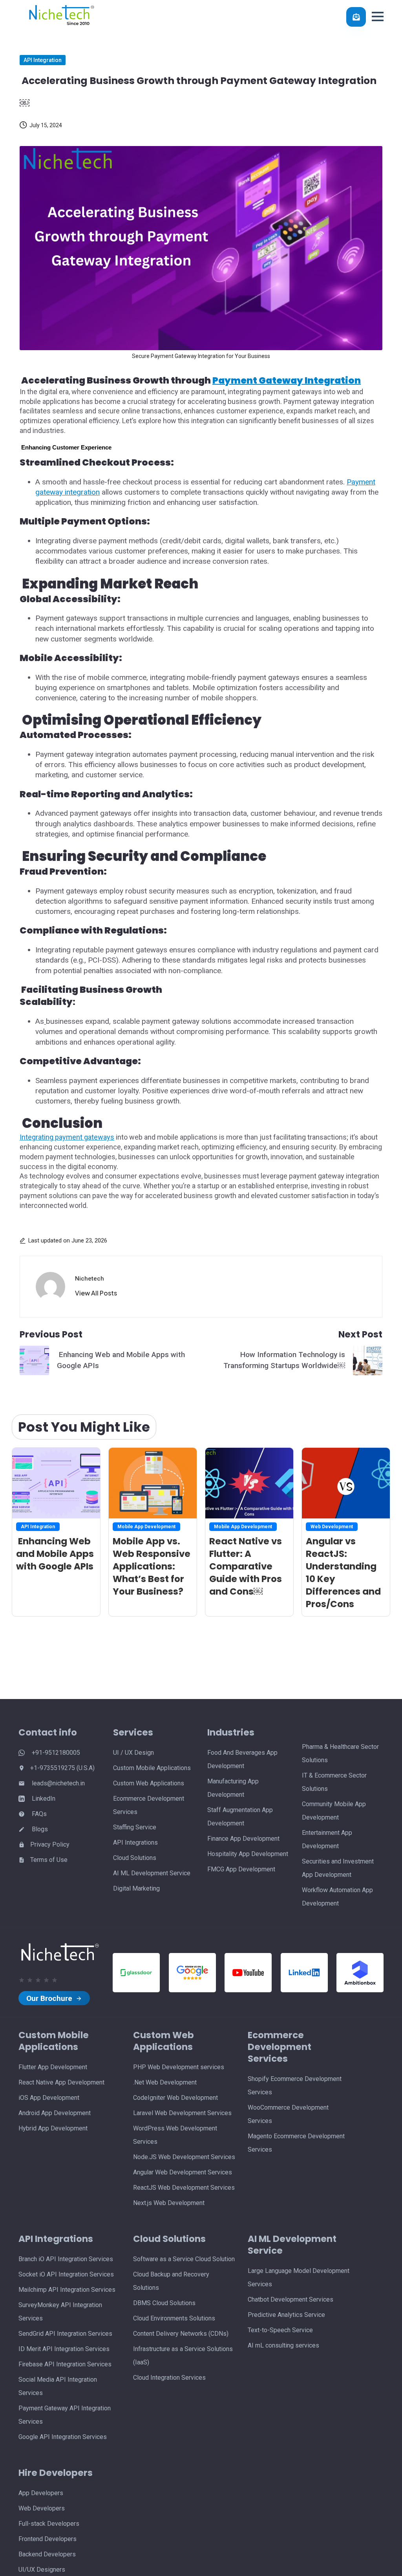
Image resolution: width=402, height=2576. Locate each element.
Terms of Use (49, 1860)
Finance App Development (243, 1839)
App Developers (41, 2493)
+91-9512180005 (55, 1753)
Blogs (39, 1829)
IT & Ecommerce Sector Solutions (334, 1782)
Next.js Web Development (169, 2203)
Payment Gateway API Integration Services (65, 2415)
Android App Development (55, 2113)
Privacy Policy (50, 1844)
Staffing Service (135, 1827)
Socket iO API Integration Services (66, 2274)
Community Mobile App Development (334, 1811)
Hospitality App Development (248, 1854)
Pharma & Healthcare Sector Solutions (340, 1753)
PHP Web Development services (179, 2067)
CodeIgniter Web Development (175, 2098)
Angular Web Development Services (183, 2172)
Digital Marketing (136, 1888)
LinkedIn (43, 1799)
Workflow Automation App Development (337, 1897)
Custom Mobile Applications (152, 1768)
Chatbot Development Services (291, 2299)
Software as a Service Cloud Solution (184, 2259)
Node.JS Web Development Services (184, 2157)
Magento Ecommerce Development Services (296, 2143)
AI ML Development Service (152, 1873)
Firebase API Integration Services (65, 2364)
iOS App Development (49, 2098)
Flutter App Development (53, 2067)
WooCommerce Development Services (288, 2114)
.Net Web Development (165, 2082)
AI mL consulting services (283, 2345)
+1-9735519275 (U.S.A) (62, 1768)
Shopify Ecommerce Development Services (295, 2085)
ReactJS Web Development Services (184, 2188)
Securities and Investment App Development (338, 1868)
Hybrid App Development (53, 2128)
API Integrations (135, 1842)
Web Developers (42, 2508)
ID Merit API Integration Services (64, 2349)
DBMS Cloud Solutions (164, 2303)
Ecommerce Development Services (149, 1805)
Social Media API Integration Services (58, 2386)
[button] (378, 16)
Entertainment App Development (327, 1839)
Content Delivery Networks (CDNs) (181, 2334)
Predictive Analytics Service (286, 2315)
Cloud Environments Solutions (174, 2318)
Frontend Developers (48, 2539)
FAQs (38, 1814)
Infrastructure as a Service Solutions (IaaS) (183, 2356)
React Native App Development (61, 2082)
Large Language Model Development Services (299, 2277)
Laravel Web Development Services (182, 2113)
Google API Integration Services (63, 2437)
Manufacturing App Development (233, 1788)
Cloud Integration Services (169, 2378)
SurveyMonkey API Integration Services (60, 2312)
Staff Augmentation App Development (240, 1817)
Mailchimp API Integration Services (67, 2290)
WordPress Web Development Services (175, 2135)
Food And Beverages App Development (242, 1759)
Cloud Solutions (135, 1858)
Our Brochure (50, 1998)
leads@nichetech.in (58, 1783)
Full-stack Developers (49, 2524)
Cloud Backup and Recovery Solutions (171, 2281)
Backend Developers (47, 2554)
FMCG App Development (241, 1869)
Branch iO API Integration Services (66, 2259)
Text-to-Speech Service (280, 2330)
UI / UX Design (133, 1753)
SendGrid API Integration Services (65, 2334)
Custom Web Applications (149, 1783)
